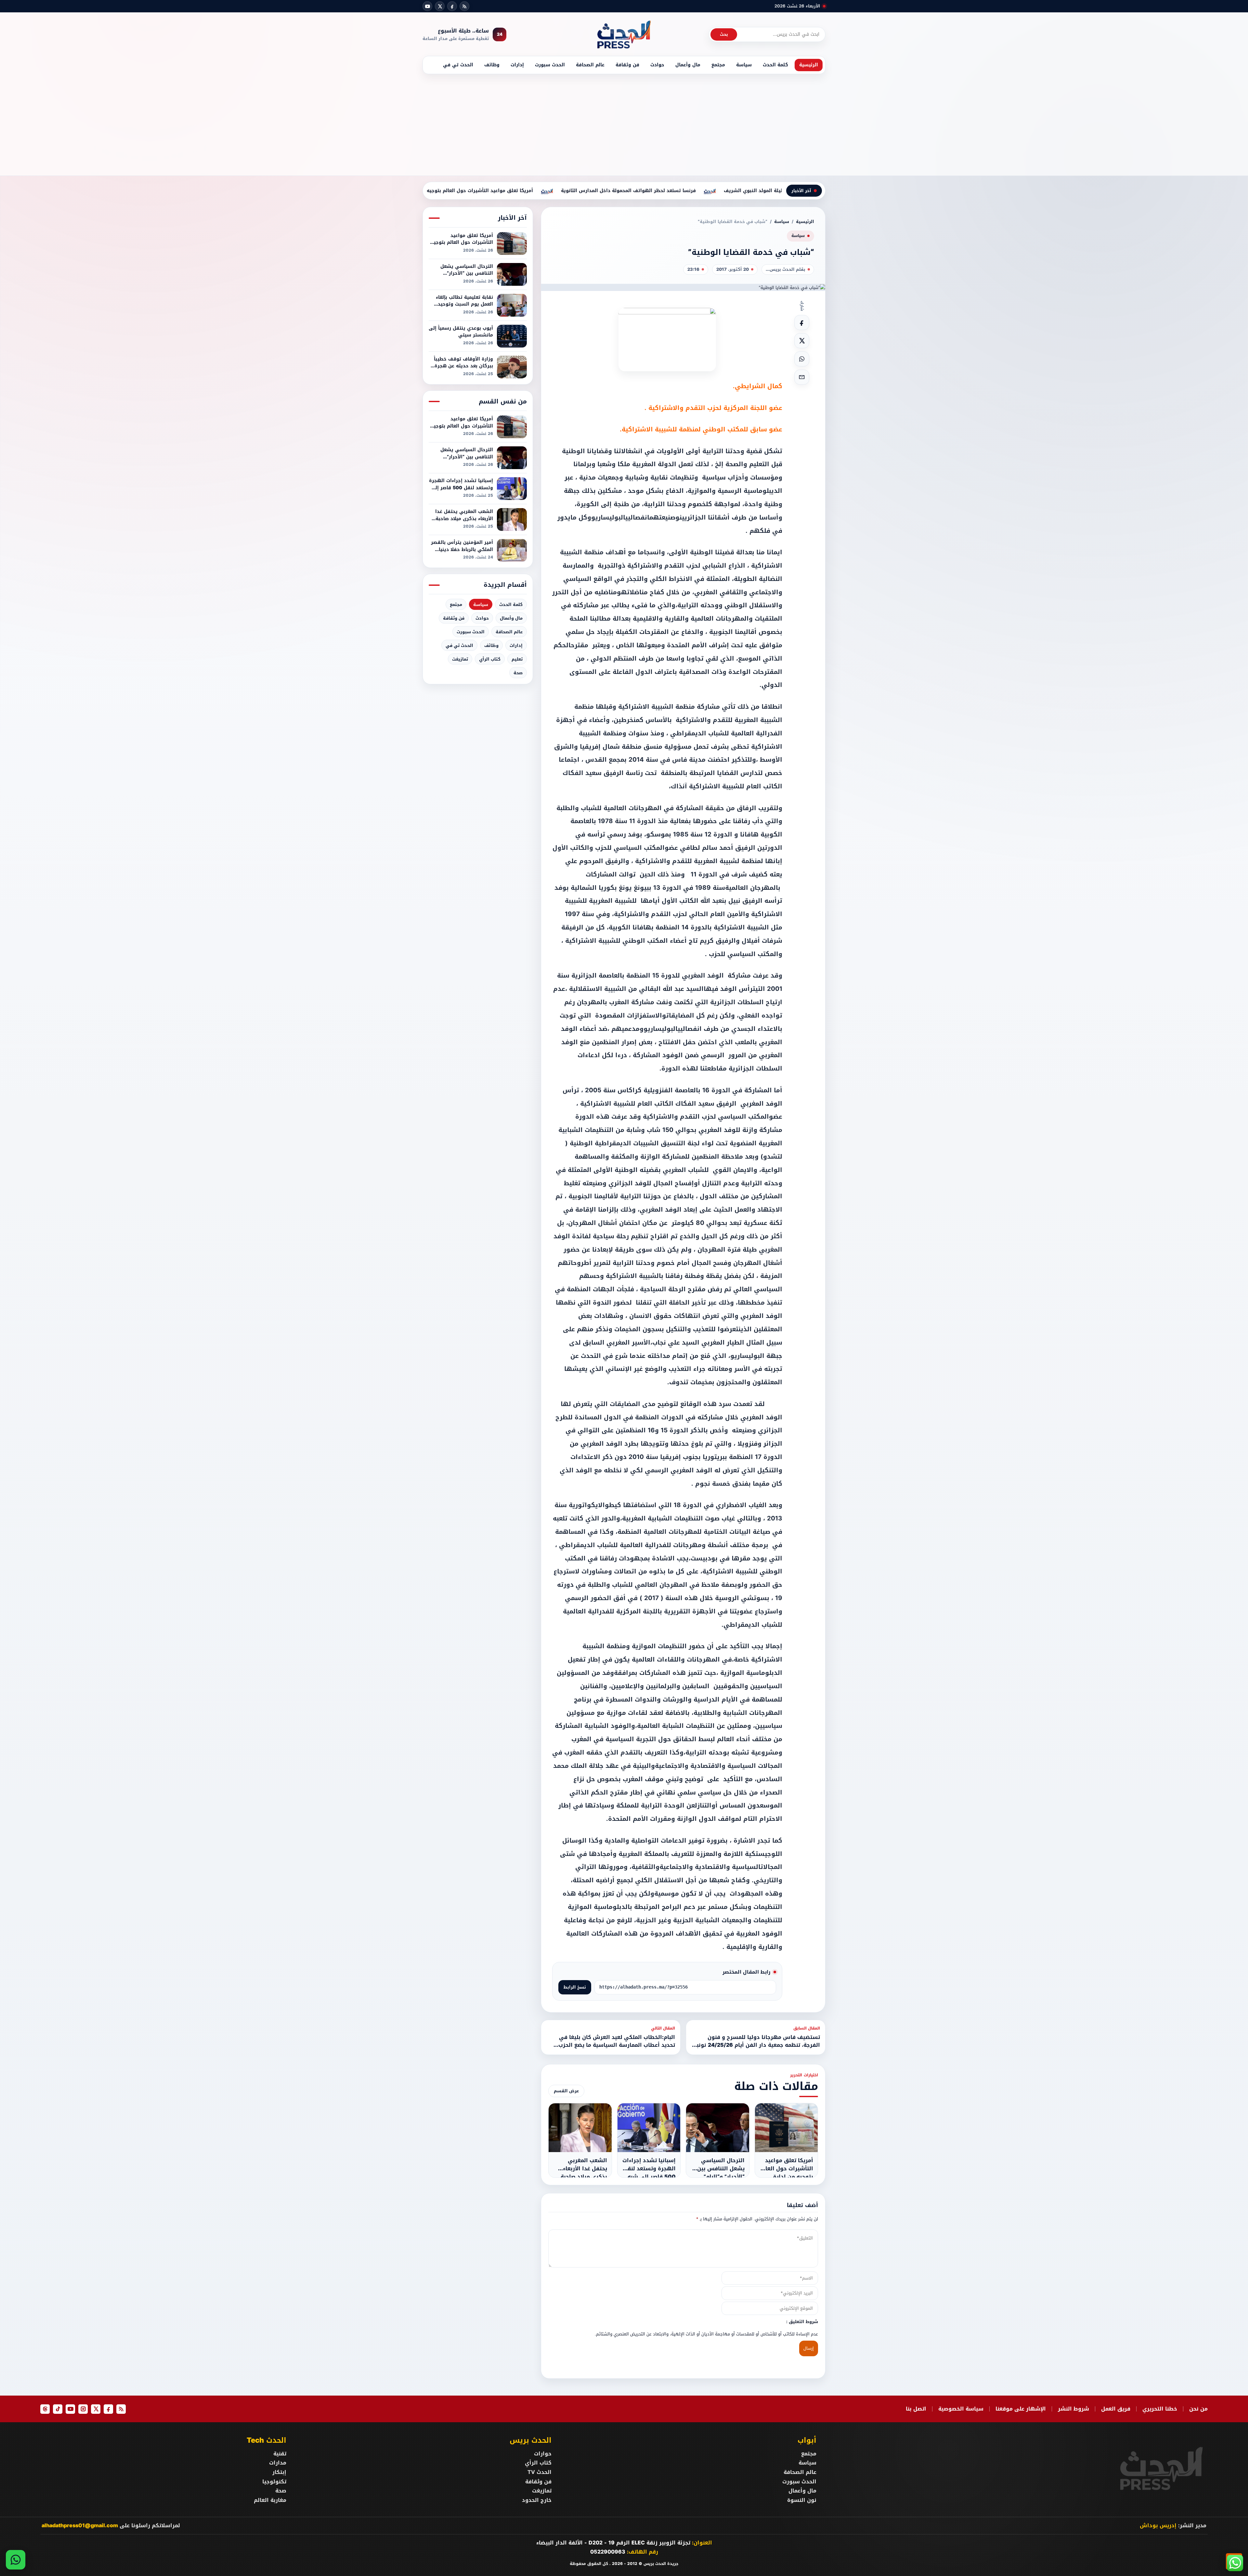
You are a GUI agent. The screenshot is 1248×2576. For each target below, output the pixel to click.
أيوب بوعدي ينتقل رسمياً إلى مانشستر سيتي (461, 332)
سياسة (744, 65)
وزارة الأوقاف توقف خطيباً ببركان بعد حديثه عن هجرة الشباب (463, 363)
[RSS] (464, 6)
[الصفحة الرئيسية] (624, 34)
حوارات (543, 2454)
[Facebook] (452, 6)
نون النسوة (802, 2500)
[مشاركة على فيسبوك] (802, 322)
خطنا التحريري (1160, 2409)
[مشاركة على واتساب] (802, 359)
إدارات (517, 65)
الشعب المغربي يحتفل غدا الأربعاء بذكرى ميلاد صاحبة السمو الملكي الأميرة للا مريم (464, 515)
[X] (440, 6)
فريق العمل (1116, 2409)
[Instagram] (83, 2409)
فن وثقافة (627, 65)
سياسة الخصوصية (961, 2409)
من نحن (1198, 2409)
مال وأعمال (688, 65)
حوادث (657, 65)
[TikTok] (58, 2409)
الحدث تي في (458, 65)
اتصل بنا (916, 2409)
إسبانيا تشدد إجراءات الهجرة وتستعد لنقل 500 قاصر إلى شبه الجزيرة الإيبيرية (461, 484)
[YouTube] (427, 6)
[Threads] (45, 2409)
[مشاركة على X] (802, 341)
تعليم (517, 659)
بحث (724, 34)
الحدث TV (539, 2472)
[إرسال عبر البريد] (802, 377)
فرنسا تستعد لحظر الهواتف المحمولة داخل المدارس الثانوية (738, 191)
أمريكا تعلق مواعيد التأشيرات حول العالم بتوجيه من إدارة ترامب (572, 191)
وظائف (492, 65)
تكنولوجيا (274, 2482)
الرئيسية (809, 65)
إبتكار (279, 2472)
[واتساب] (16, 2560)
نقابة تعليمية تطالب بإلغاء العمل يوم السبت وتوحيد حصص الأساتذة (464, 301)
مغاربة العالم (270, 2500)
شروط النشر (1073, 2409)
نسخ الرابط (575, 1987)
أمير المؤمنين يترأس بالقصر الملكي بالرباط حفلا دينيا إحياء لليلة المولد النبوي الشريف (462, 546)
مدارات (278, 2463)
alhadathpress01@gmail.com (80, 2525)
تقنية (280, 2454)
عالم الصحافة (590, 65)
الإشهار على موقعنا (1021, 2409)
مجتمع (718, 65)
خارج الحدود (537, 2500)
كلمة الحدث (775, 65)
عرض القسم (566, 2091)
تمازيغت (460, 659)
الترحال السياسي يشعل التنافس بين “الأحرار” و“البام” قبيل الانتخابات (467, 270)
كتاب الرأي (490, 659)
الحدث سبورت (550, 65)
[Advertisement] (624, 123)
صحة (518, 673)
